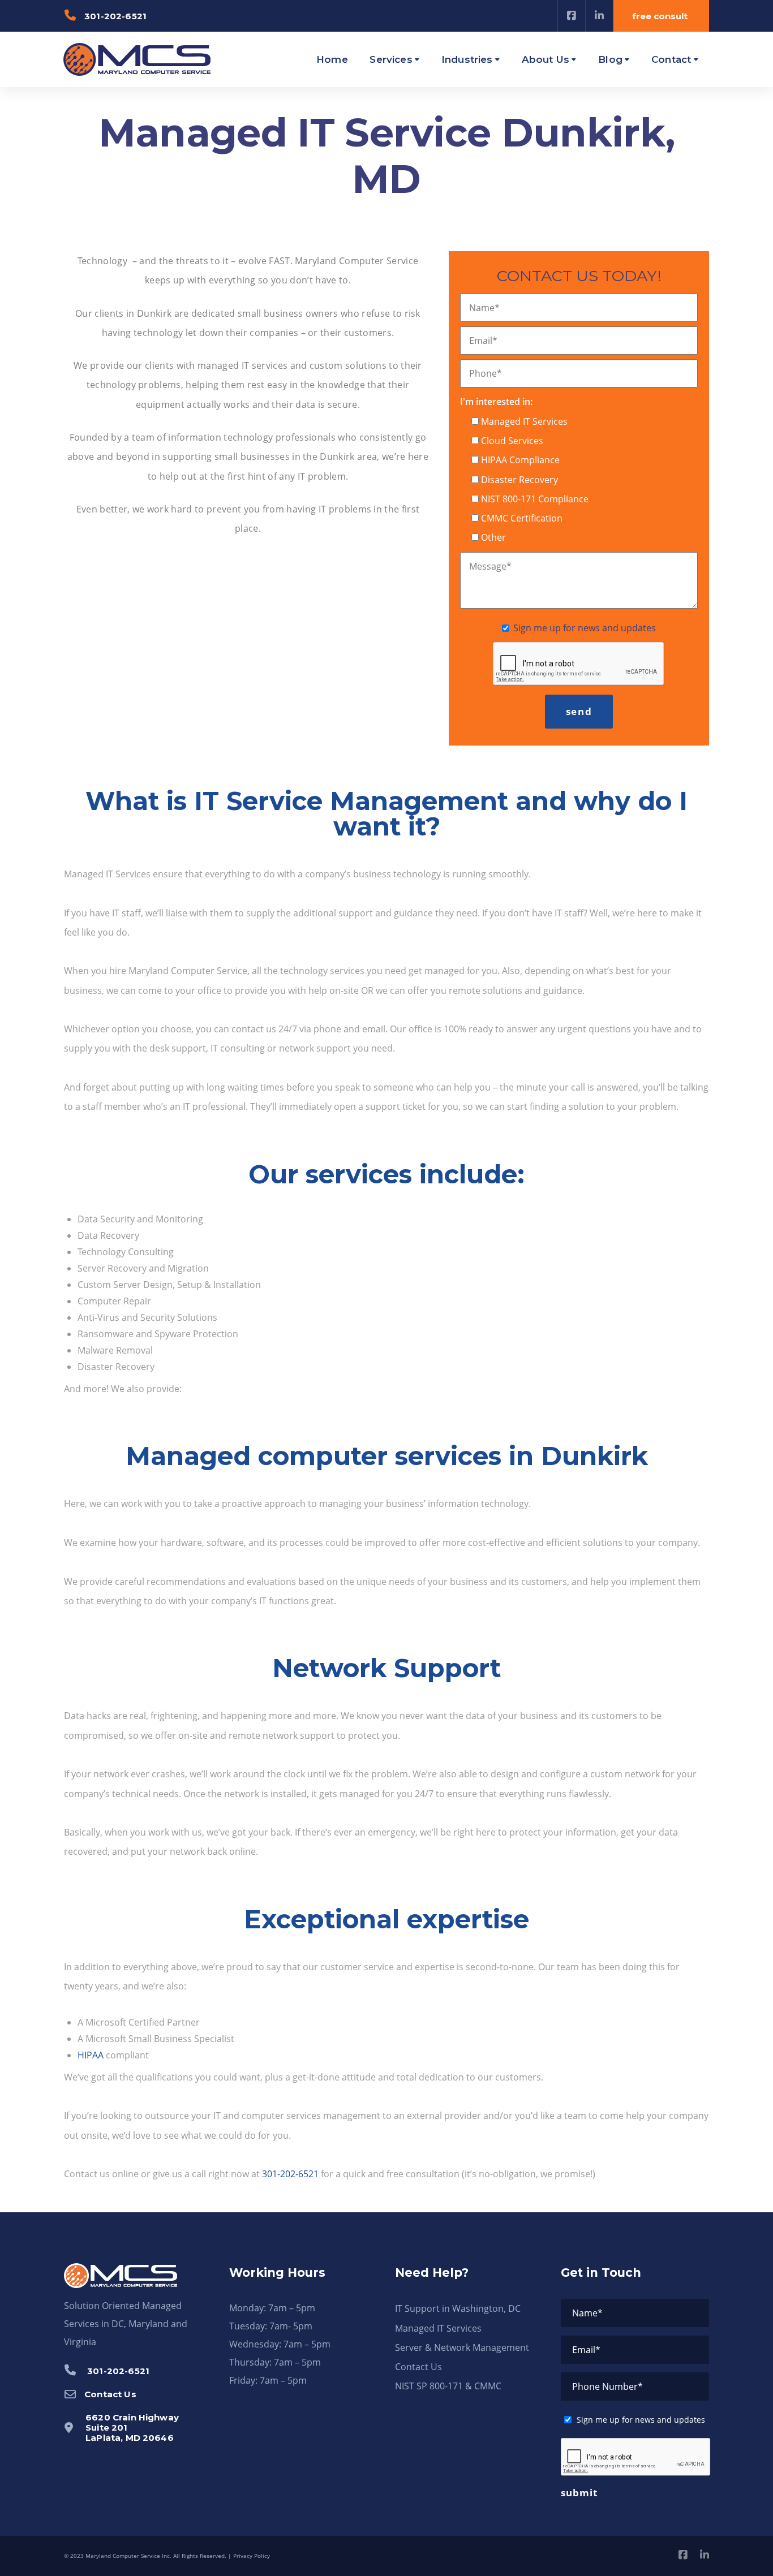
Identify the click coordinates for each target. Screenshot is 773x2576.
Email (483, 341)
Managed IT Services (524, 421)
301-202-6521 (290, 2174)
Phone (486, 373)
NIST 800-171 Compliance (535, 499)
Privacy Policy (252, 2556)
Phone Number (607, 2387)
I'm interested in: (496, 402)
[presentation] (579, 664)
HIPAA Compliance (520, 460)
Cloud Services (512, 441)
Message (490, 566)
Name (484, 308)
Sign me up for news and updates (585, 628)
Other (493, 537)
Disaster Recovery (519, 480)
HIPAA (91, 2055)
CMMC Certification (522, 518)
